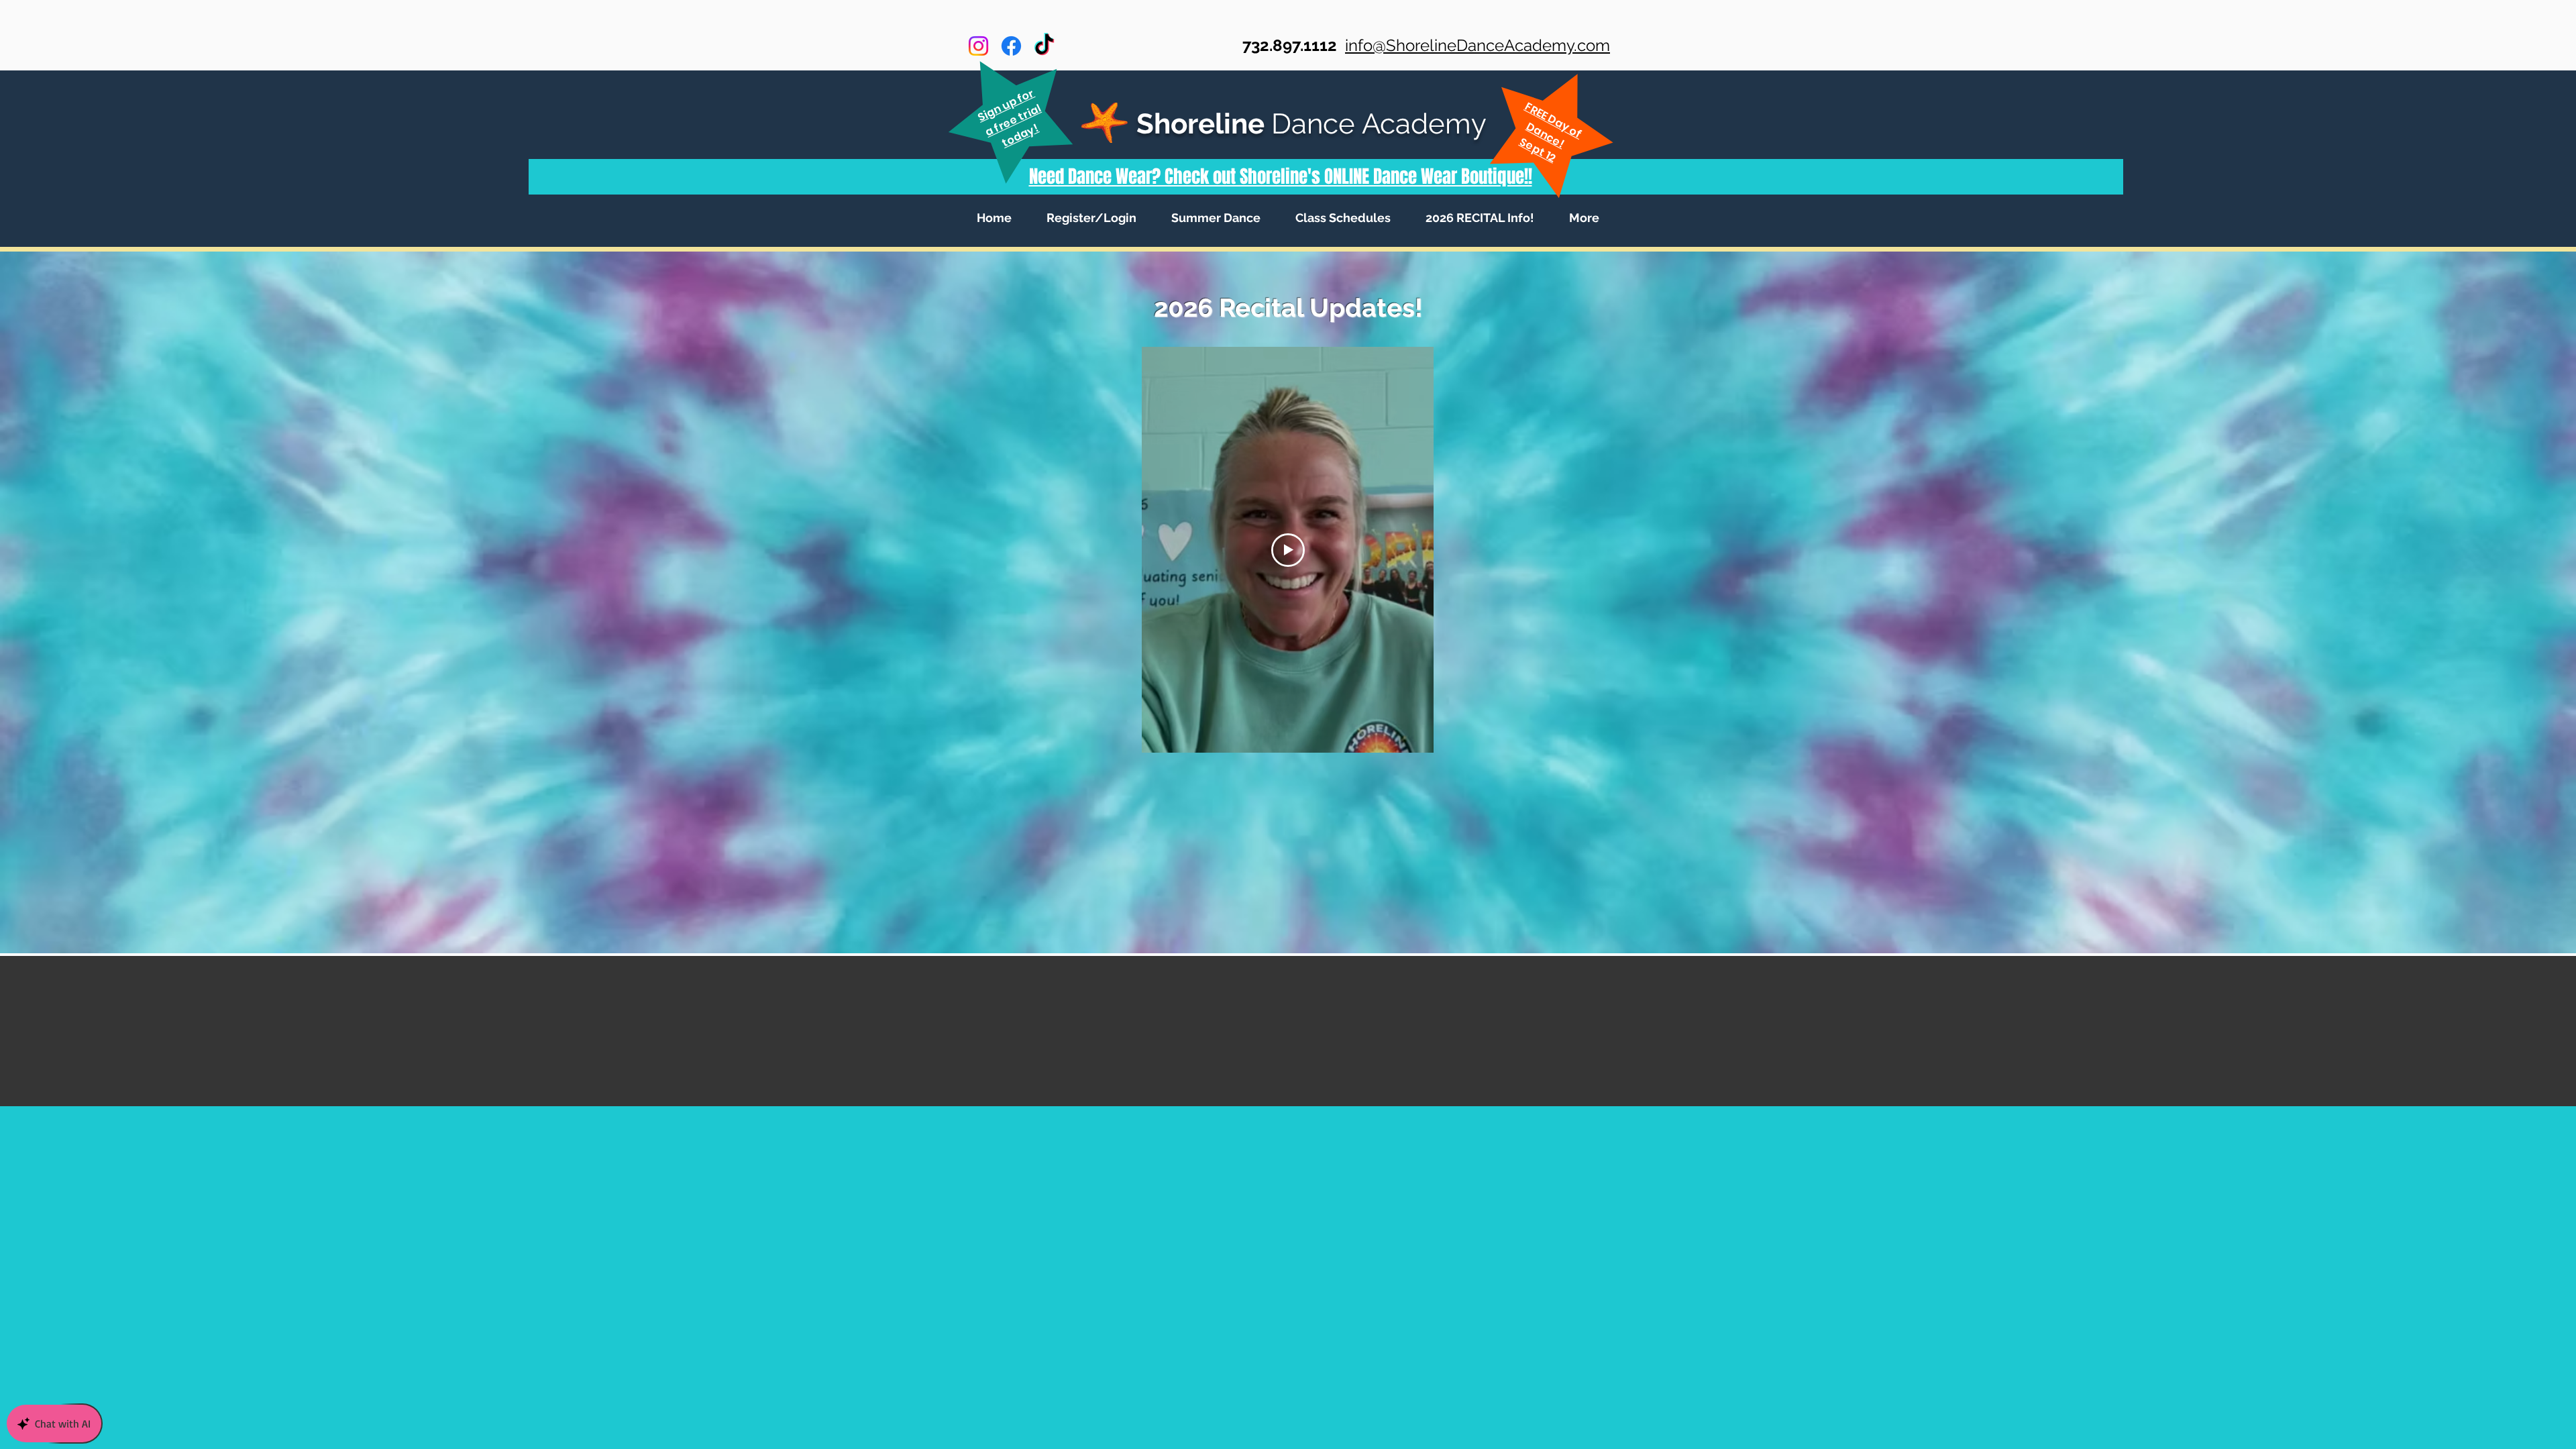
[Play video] (1288, 550)
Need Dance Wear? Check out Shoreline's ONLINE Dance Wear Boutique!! (1281, 176)
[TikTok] (1044, 46)
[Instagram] (978, 46)
